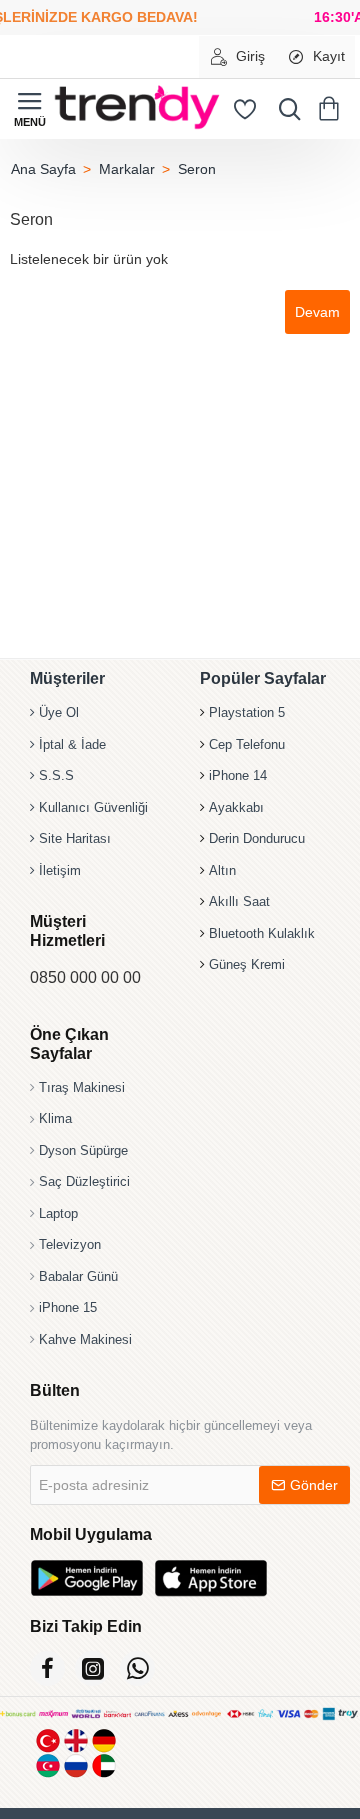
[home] (43, 169)
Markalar (127, 169)
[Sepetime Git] (332, 109)
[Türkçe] (48, 1740)
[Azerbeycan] (48, 1765)
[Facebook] (47, 1668)
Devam (317, 312)
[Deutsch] (104, 1740)
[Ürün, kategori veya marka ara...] (285, 109)
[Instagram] (92, 1668)
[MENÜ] (30, 109)
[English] (76, 1740)
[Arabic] (104, 1765)
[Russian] (76, 1765)
